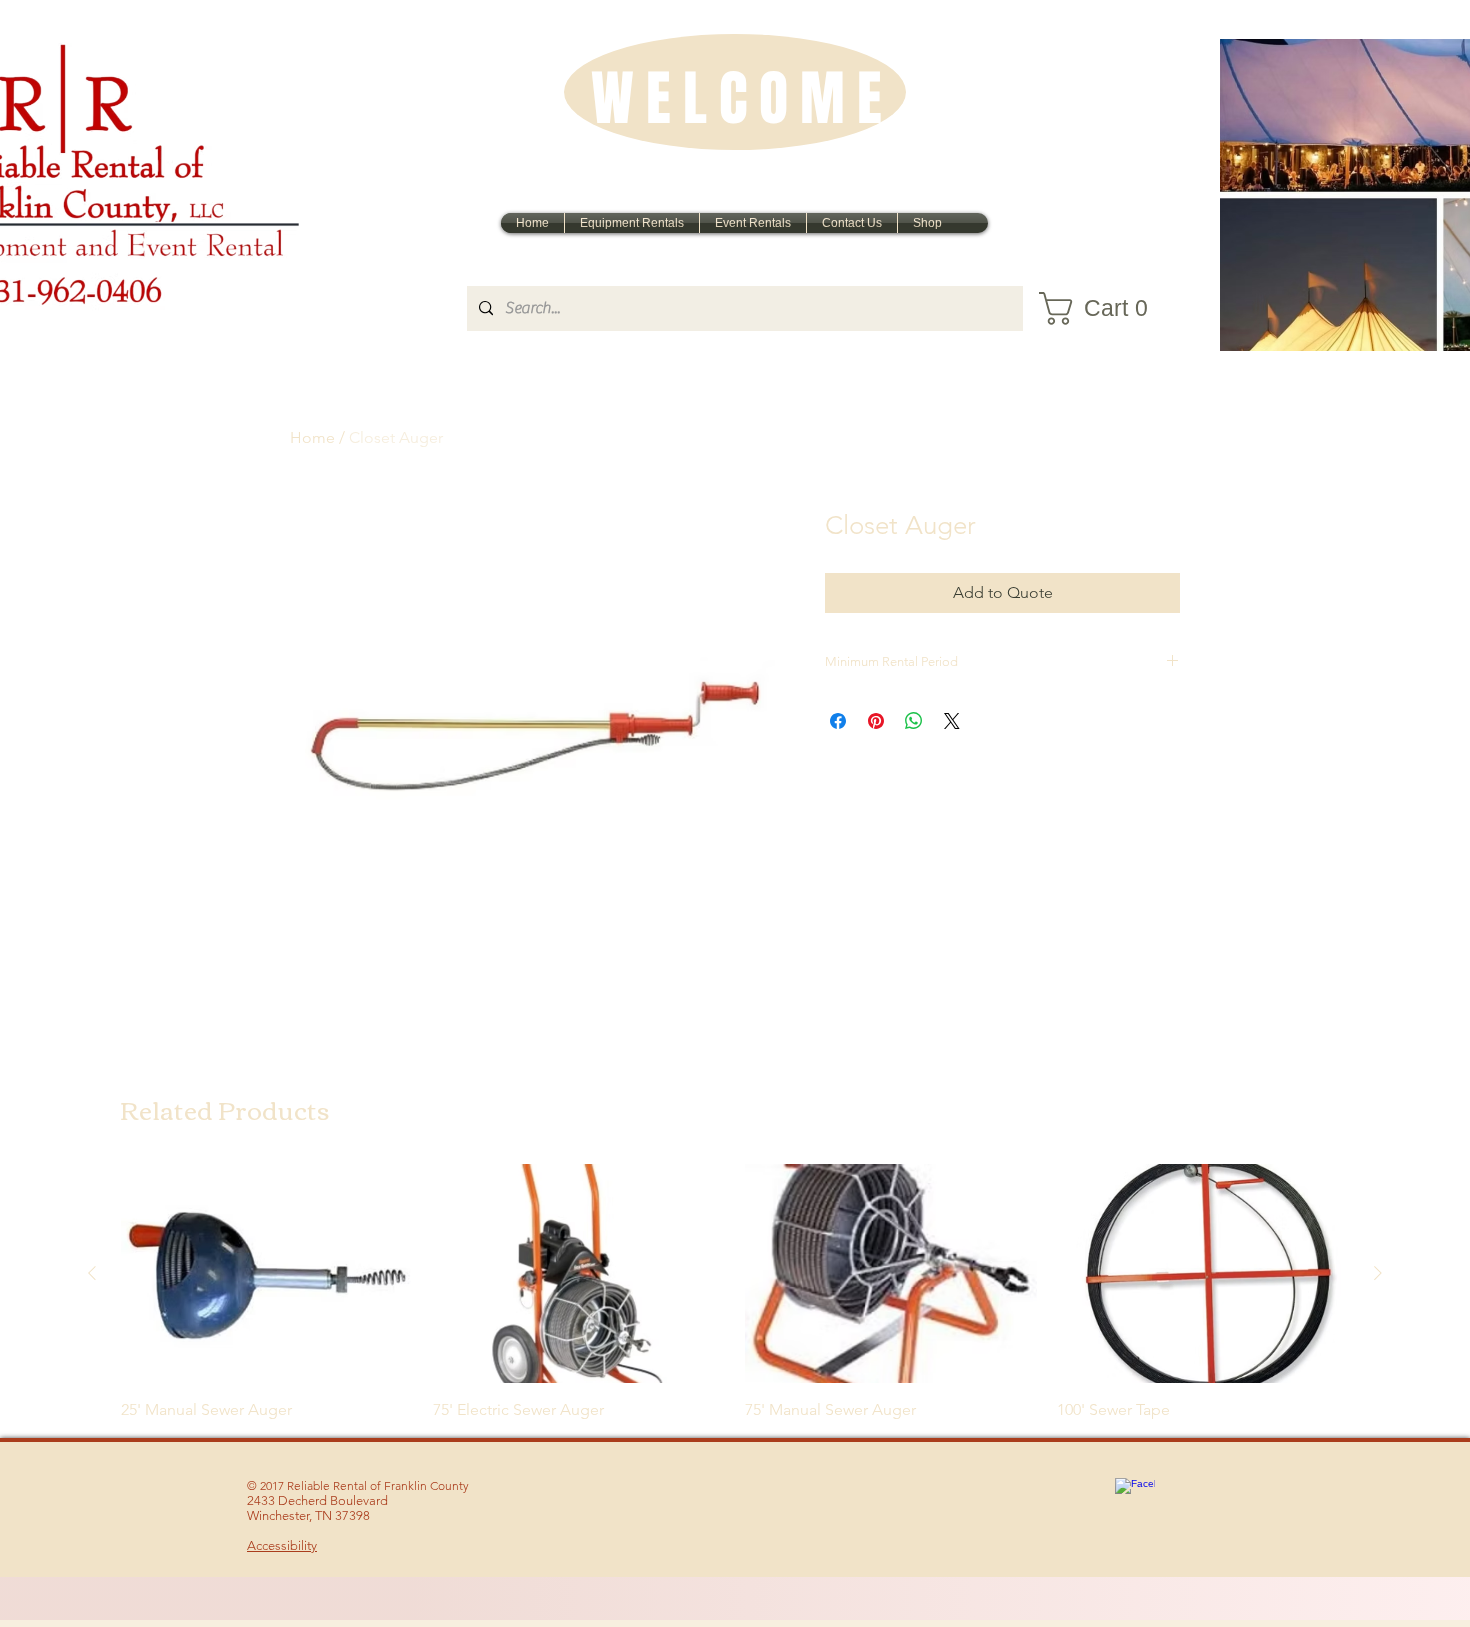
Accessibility (282, 1545)
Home (312, 437)
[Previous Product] (92, 1273)
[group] (735, 1292)
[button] (1105, 308)
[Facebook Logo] (1135, 1498)
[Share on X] (952, 721)
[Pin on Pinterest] (876, 721)
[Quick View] (267, 1273)
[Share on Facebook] (838, 721)
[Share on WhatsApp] (914, 721)
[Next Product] (1378, 1273)
